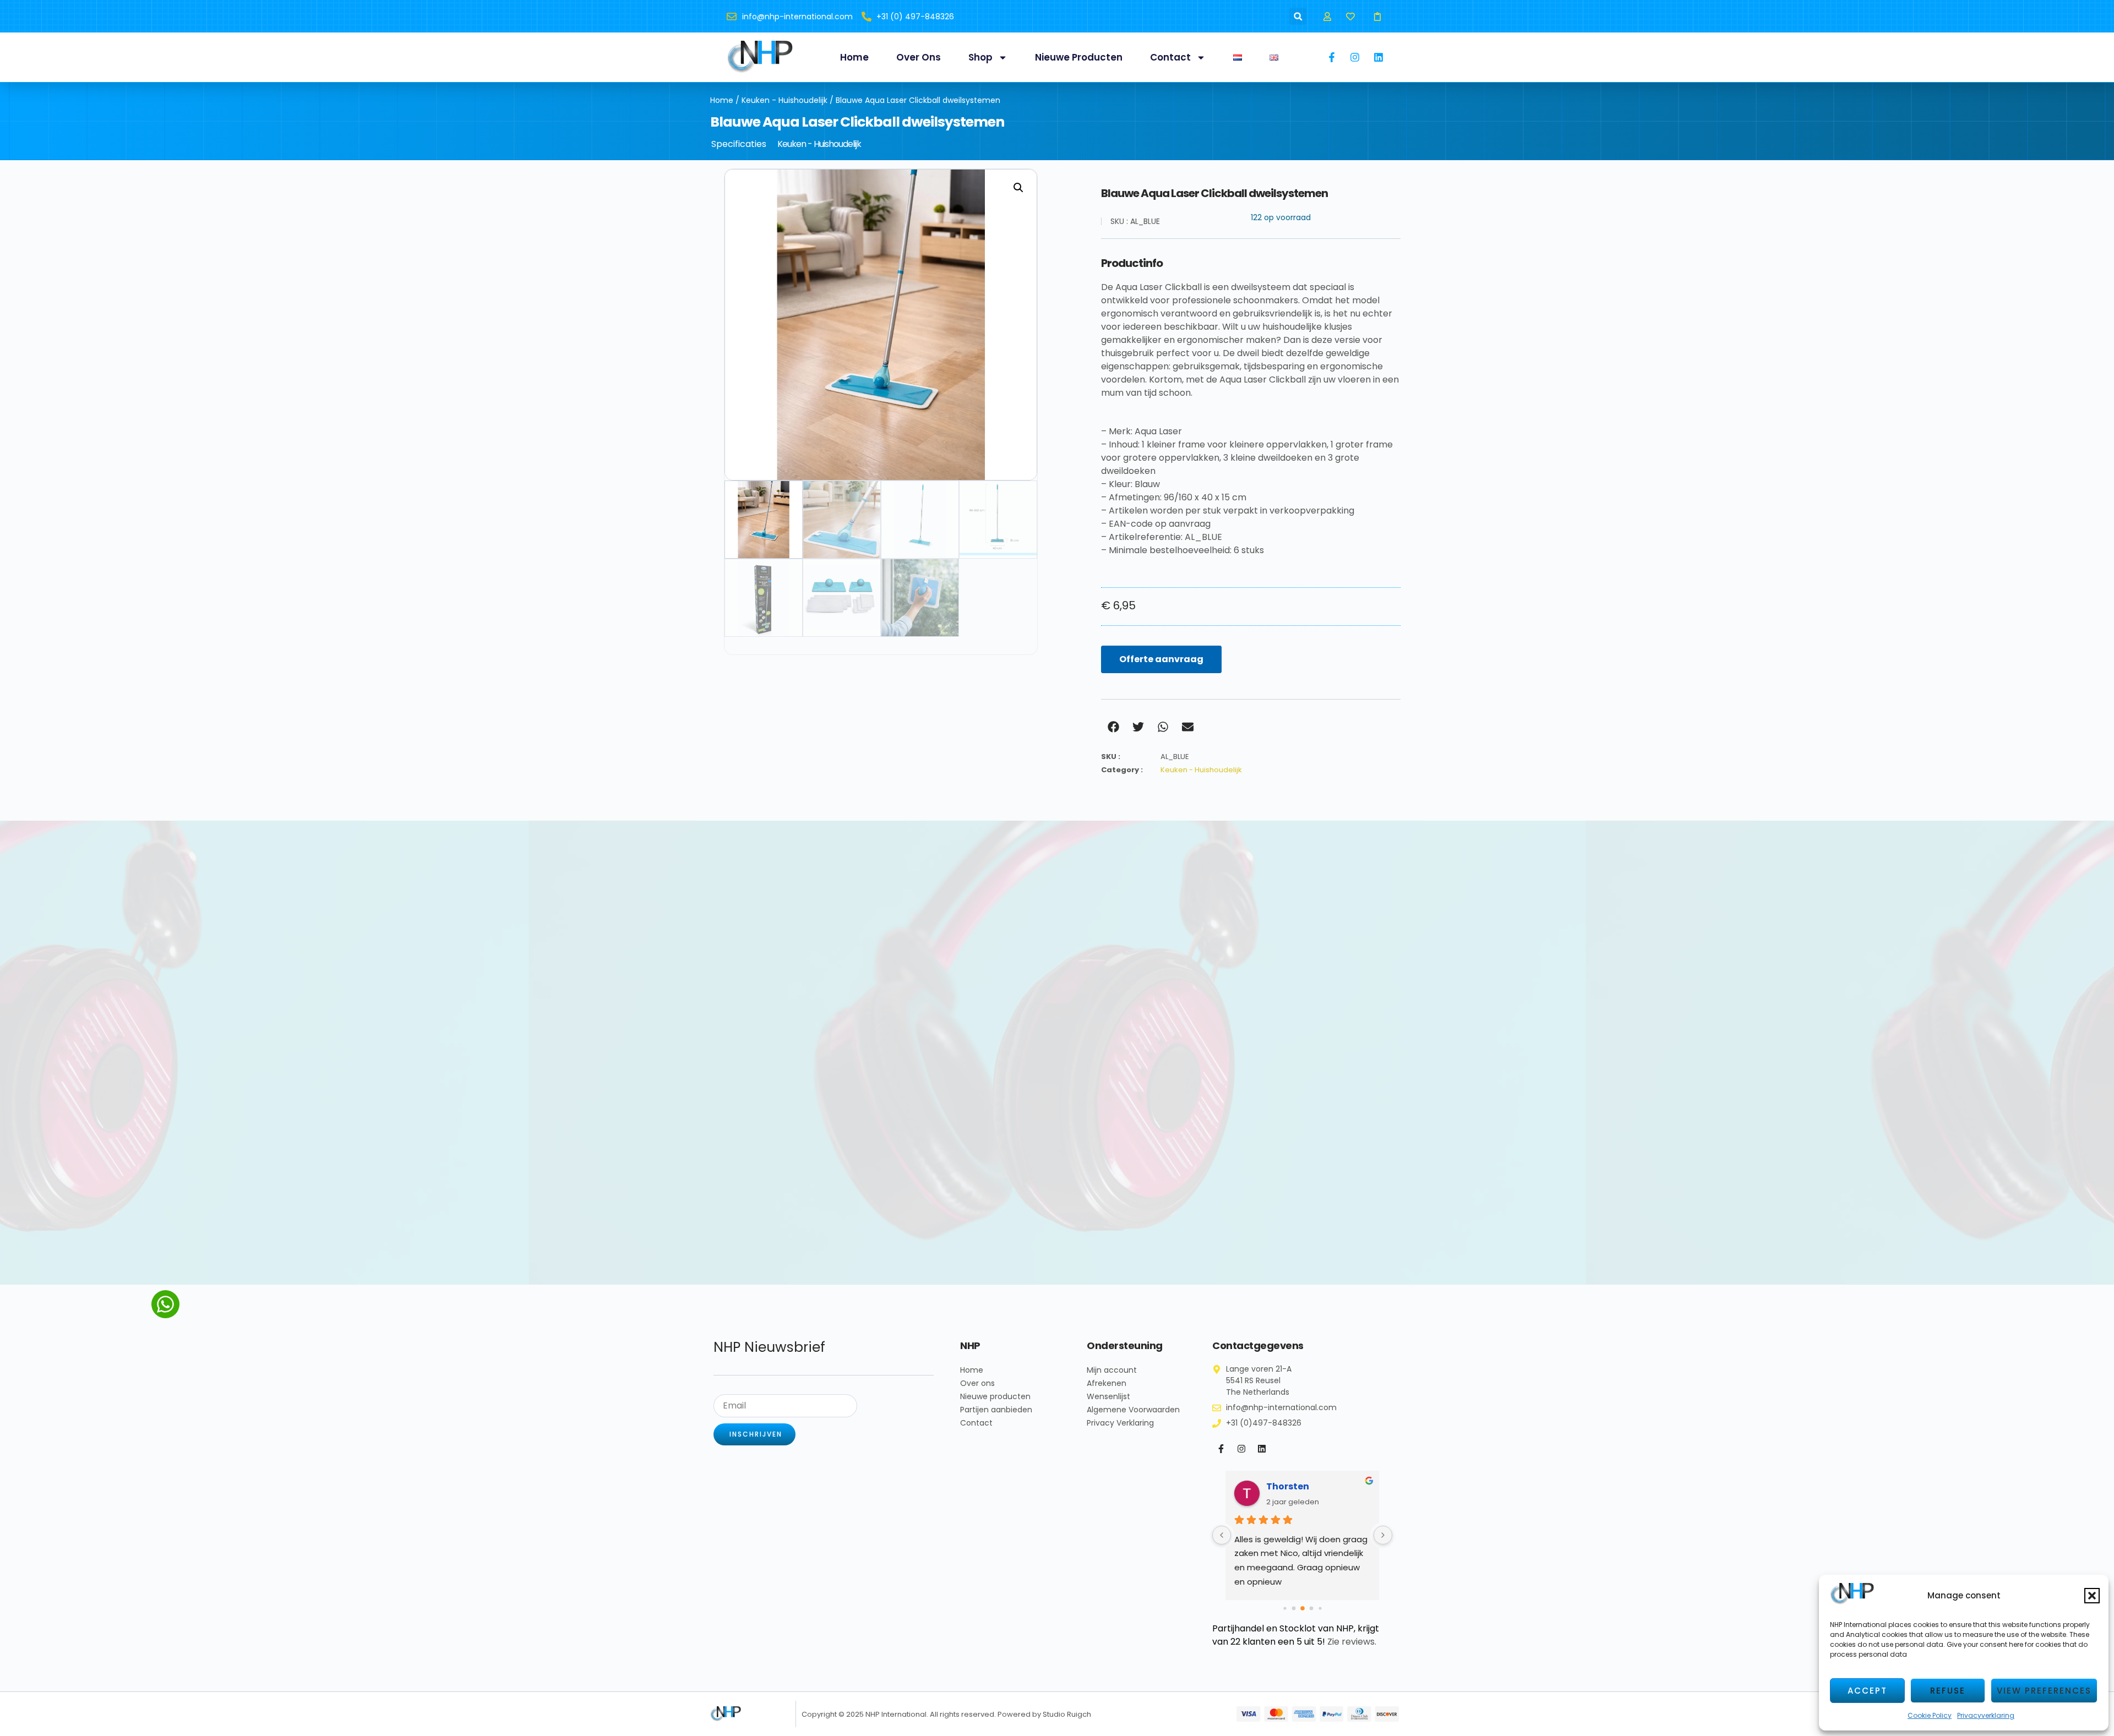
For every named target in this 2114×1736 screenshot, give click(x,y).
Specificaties (739, 144)
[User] (1327, 16)
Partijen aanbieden (996, 1410)
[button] (2092, 1596)
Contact (1170, 57)
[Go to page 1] (1285, 1608)
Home (854, 57)
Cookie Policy (1930, 1715)
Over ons (919, 57)
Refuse (1948, 1691)
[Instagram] (1241, 1449)
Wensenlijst (1108, 1396)
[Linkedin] (1262, 1449)
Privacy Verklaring (1120, 1423)
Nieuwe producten (1079, 57)
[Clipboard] (1378, 16)
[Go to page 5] (1320, 1608)
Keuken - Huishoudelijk (784, 100)
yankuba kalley (1303, 1486)
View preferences (2044, 1691)
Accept (1867, 1691)
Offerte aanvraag (1161, 659)
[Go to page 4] (1311, 1608)
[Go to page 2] (1293, 1608)
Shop (980, 57)
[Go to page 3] (1303, 1608)
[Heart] (1351, 16)
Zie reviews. (1352, 1642)
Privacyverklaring (1986, 1715)
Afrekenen (1107, 1383)
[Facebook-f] (1221, 1449)
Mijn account (1112, 1370)
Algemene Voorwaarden (1133, 1410)
